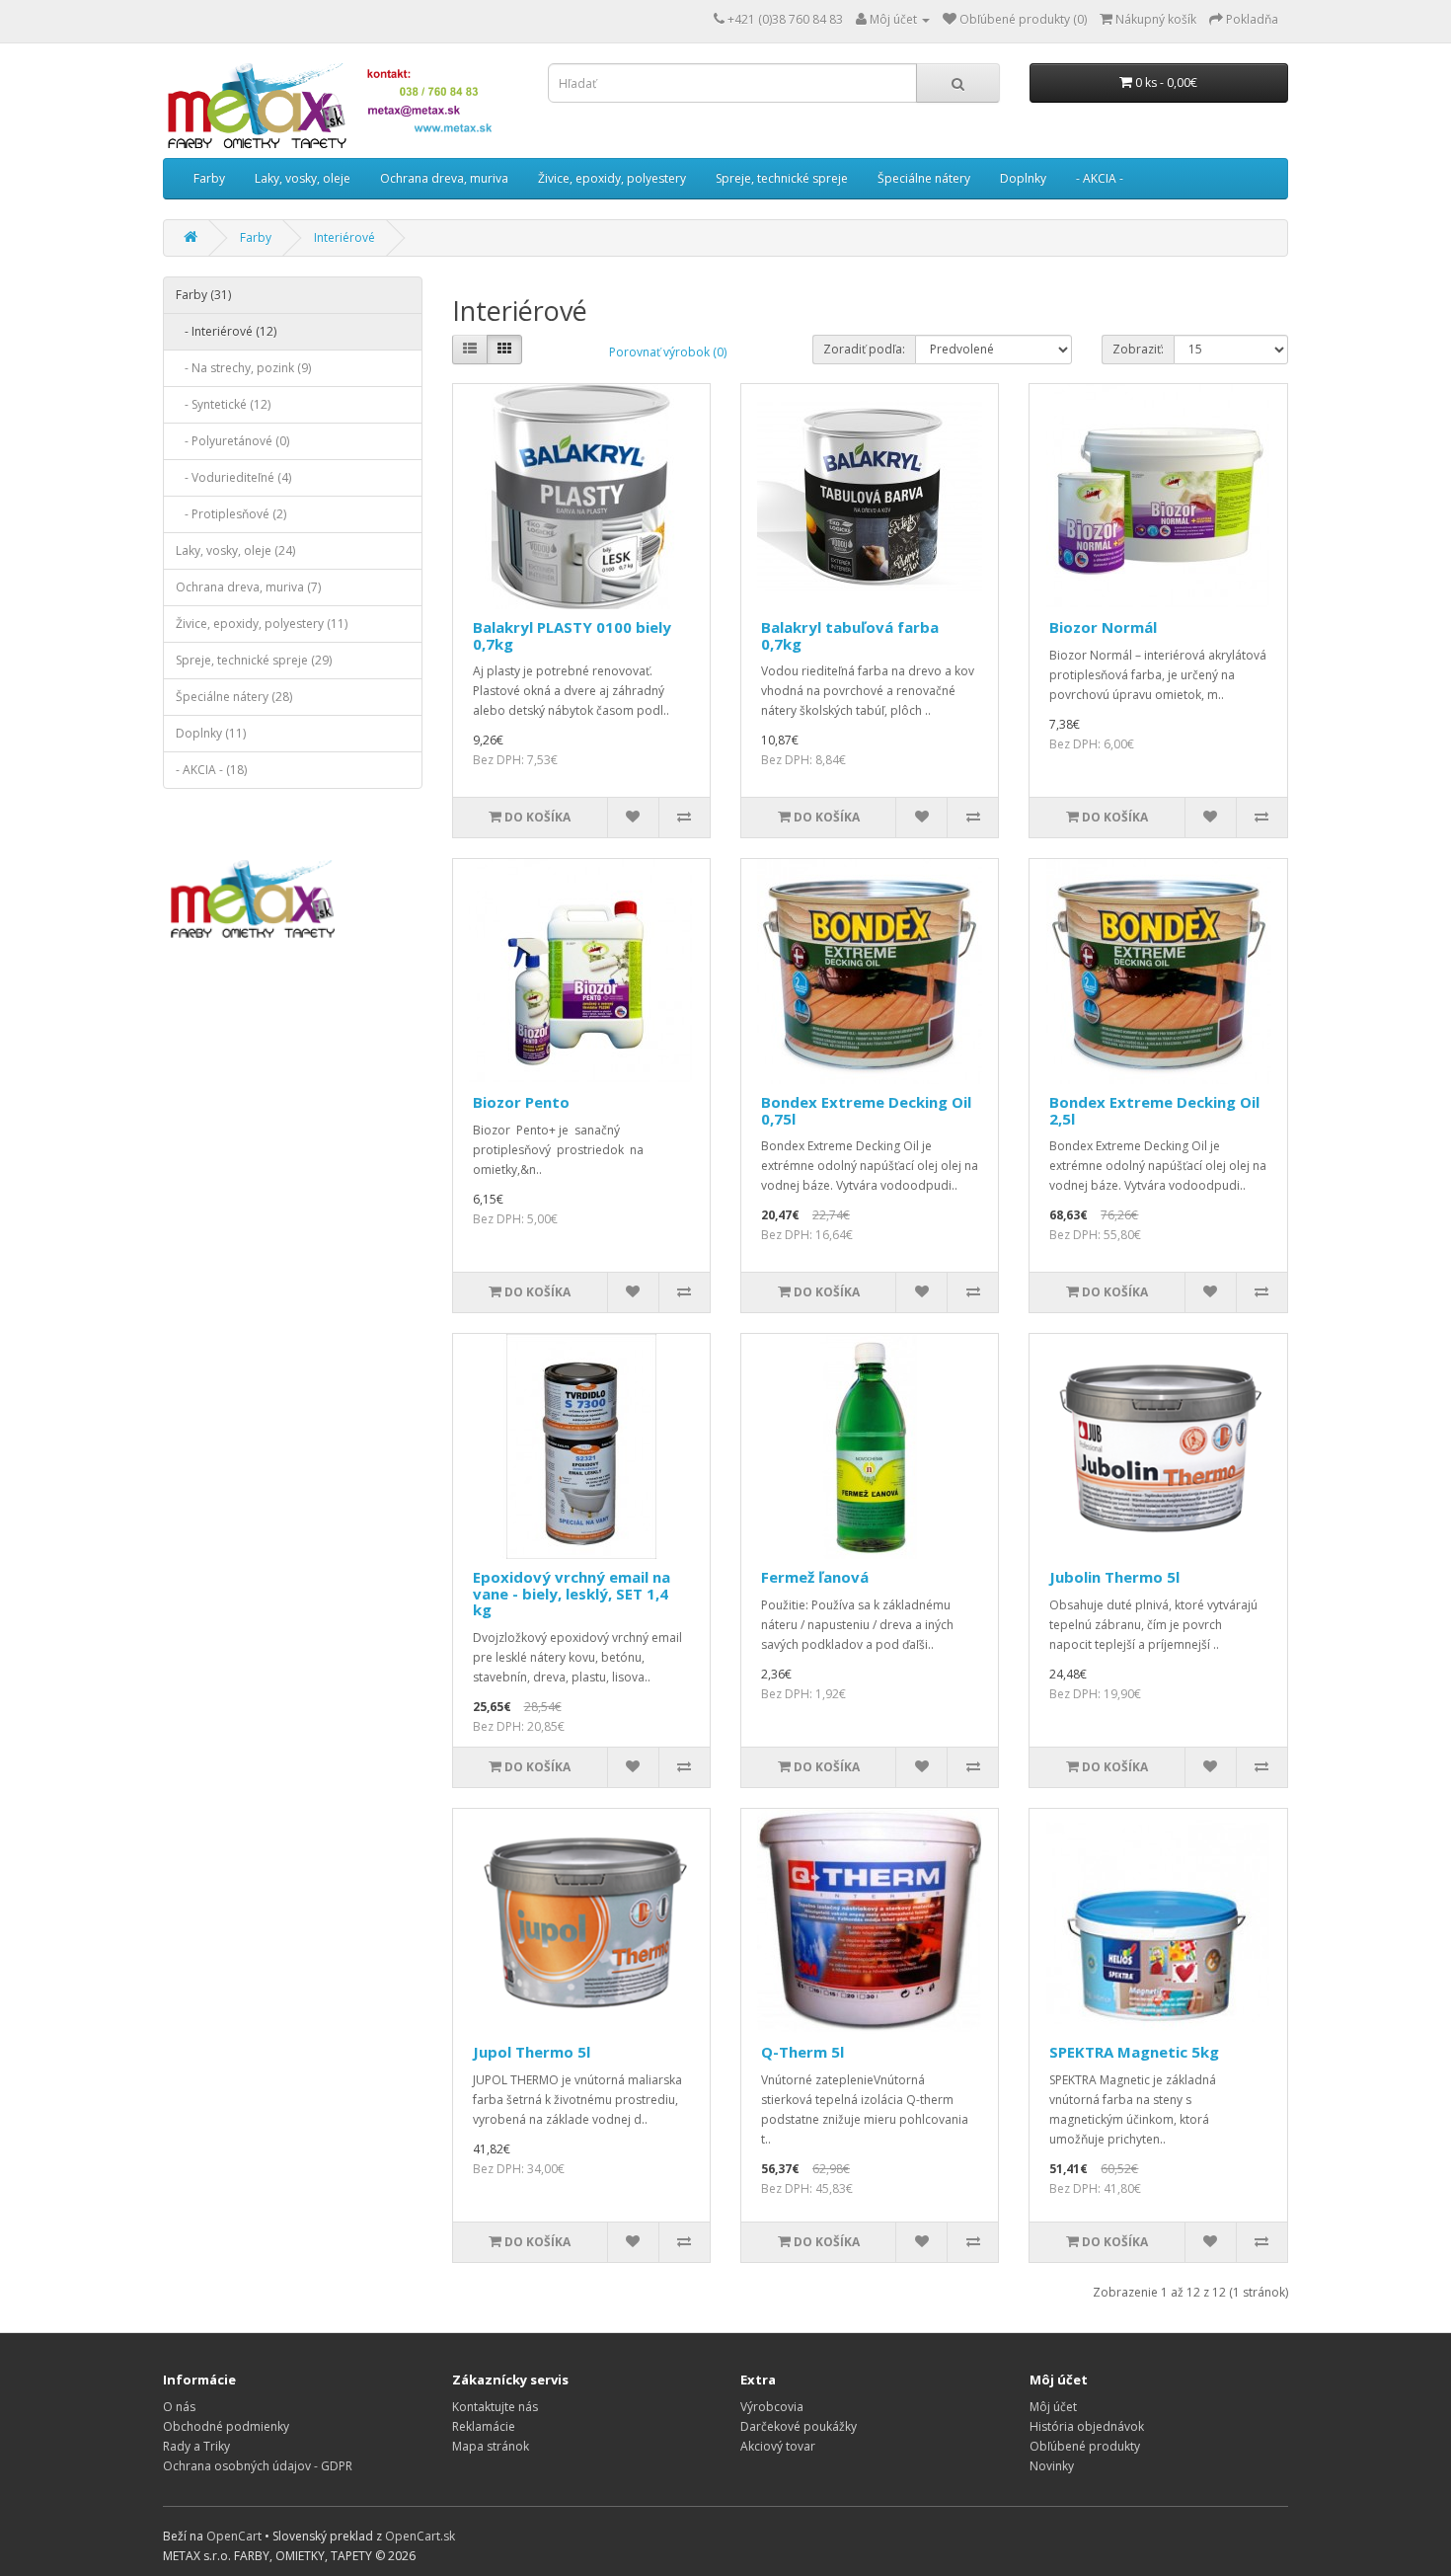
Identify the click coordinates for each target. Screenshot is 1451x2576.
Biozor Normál (1103, 627)
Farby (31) (203, 295)
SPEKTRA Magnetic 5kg (1134, 2052)
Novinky (1052, 2466)
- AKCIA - (1100, 178)
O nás (179, 2407)
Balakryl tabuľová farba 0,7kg (850, 635)
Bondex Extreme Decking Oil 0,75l (866, 1110)
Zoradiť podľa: (864, 349)
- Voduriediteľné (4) (233, 477)
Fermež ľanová (815, 1577)
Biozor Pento (521, 1102)
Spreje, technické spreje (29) (254, 660)
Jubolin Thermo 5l (1114, 1577)
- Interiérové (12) (226, 331)
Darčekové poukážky (799, 2426)
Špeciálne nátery (924, 178)
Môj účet (1053, 2407)
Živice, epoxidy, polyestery (612, 178)
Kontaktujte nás (495, 2407)
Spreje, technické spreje (782, 178)
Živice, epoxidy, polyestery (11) (262, 624)
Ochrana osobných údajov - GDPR (258, 2466)
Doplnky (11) (211, 733)
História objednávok (1087, 2426)
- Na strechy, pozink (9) (243, 368)
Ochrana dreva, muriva (444, 178)
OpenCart (234, 2536)
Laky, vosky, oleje (303, 178)
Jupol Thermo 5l (532, 2052)
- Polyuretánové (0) (232, 441)
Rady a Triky (196, 2446)
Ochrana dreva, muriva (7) (248, 587)
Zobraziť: (1138, 349)
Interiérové (344, 237)
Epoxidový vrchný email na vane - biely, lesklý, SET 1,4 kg (572, 1593)
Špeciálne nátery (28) (234, 697)
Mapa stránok (491, 2446)
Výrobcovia (772, 2407)
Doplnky (1023, 178)
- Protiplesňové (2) (231, 514)
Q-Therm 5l (802, 2052)
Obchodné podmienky (226, 2426)
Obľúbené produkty (1085, 2446)
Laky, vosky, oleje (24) (235, 550)
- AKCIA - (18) (211, 770)
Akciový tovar (778, 2446)
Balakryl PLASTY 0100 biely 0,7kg (572, 635)
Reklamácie (484, 2426)
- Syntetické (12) (223, 404)
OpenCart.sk (420, 2536)
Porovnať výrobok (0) (668, 352)
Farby (209, 178)
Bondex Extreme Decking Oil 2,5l (1154, 1110)
